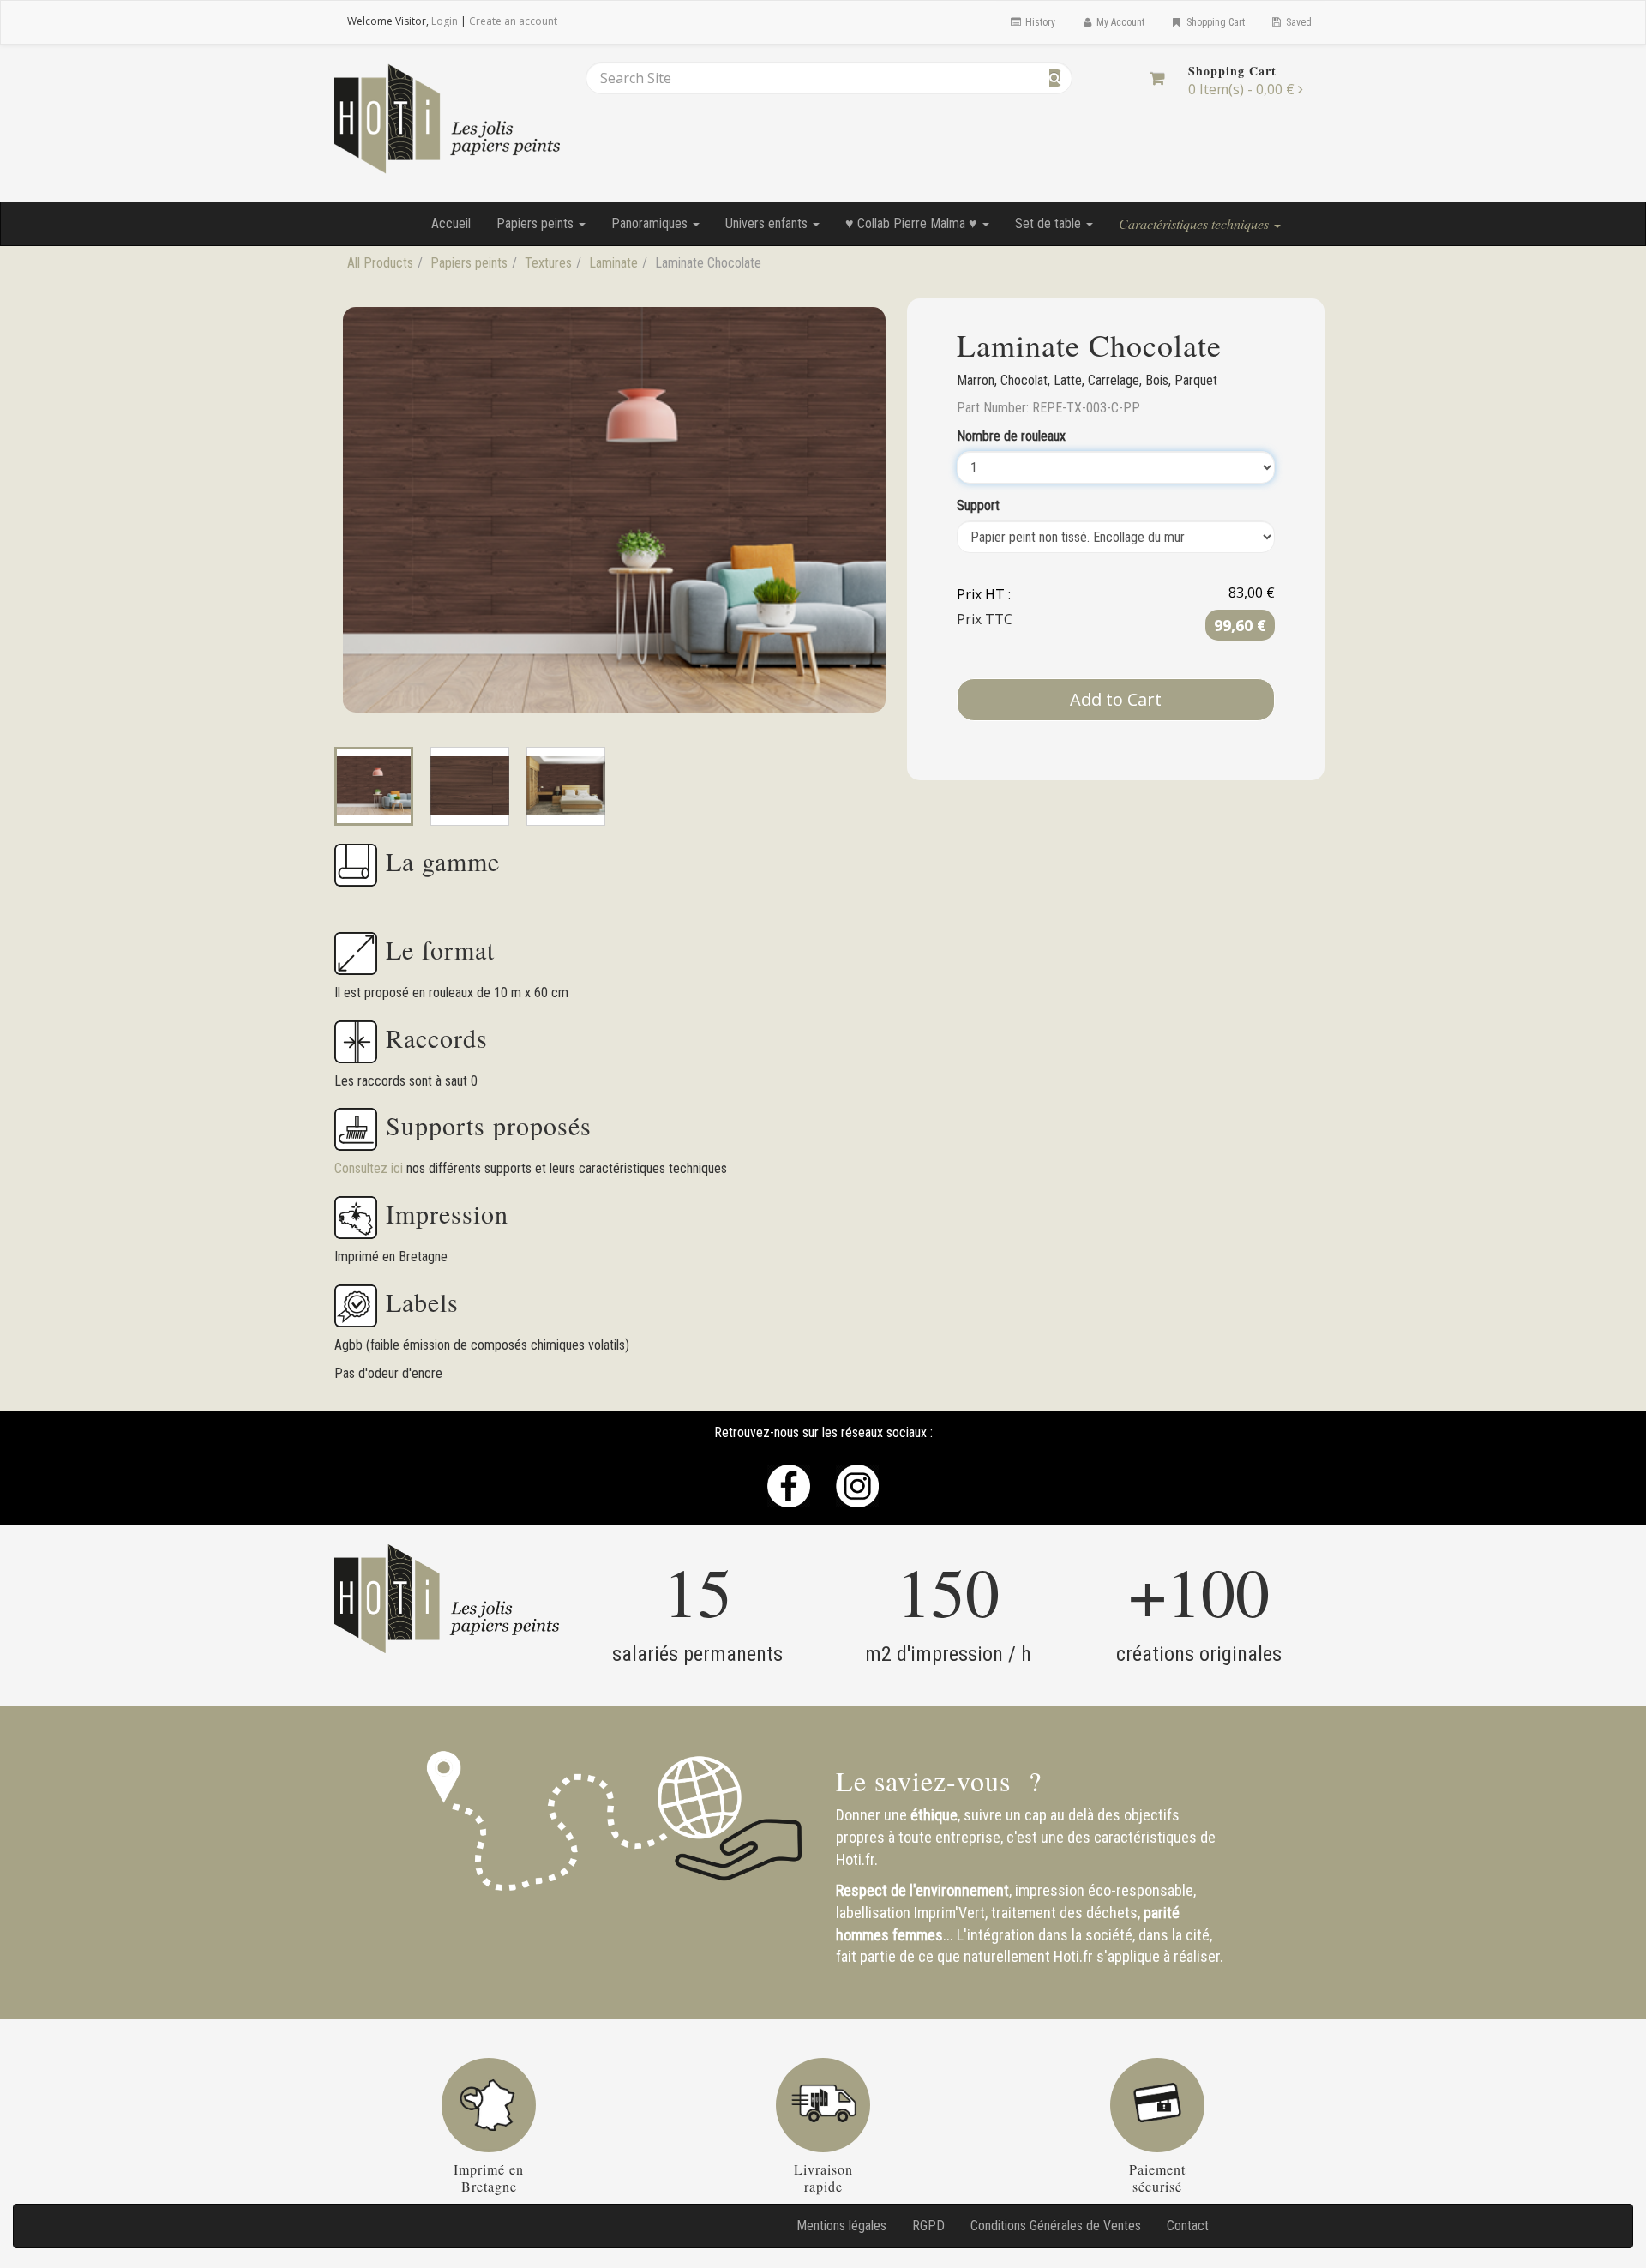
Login (445, 21)
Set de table (1050, 223)
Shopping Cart (1214, 22)
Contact (1188, 2226)
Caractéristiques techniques (1195, 223)
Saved (1298, 22)
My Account (1119, 22)
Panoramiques (651, 223)
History (1039, 22)
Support (978, 505)
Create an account (513, 21)
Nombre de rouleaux (1011, 436)
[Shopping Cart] (1157, 78)
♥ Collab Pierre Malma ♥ (913, 223)
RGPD (928, 2226)
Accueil (451, 223)
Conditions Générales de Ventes (1056, 2226)
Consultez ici (370, 1168)
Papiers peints (537, 223)
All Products (380, 263)
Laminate (613, 263)
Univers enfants (768, 223)
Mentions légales (841, 2226)
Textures (548, 263)
